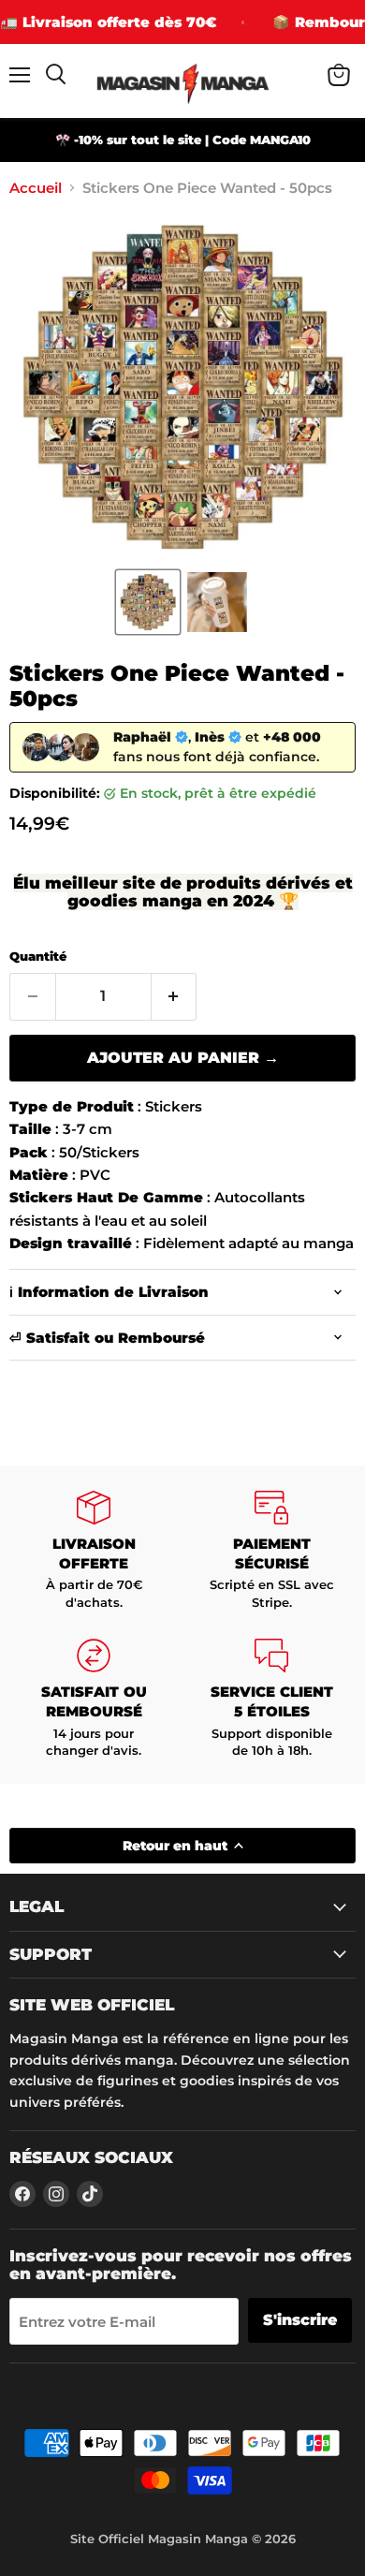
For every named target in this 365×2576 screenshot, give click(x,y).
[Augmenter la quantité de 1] (175, 996)
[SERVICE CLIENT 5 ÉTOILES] (271, 1699)
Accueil (36, 188)
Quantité (38, 957)
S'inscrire (300, 2320)
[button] (148, 602)
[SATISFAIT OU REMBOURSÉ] (94, 1699)
